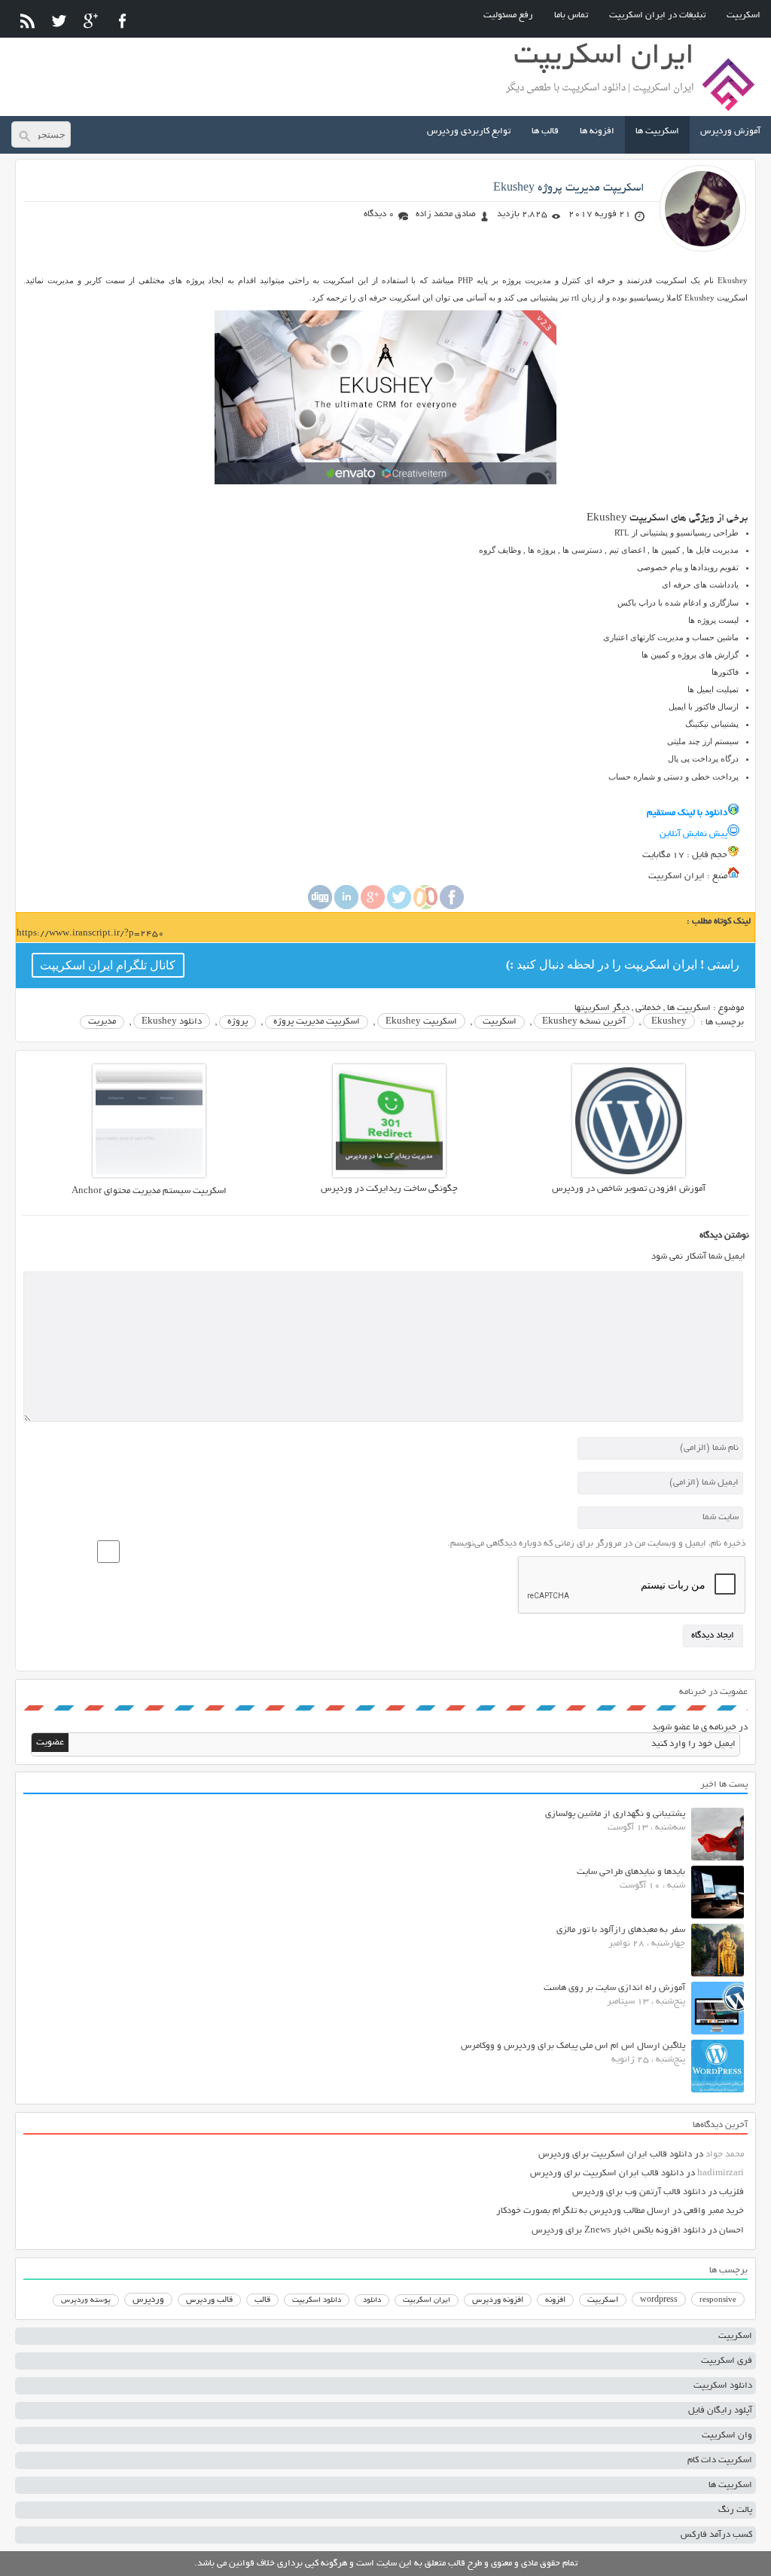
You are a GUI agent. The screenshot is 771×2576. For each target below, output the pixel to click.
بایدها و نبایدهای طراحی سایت (631, 1872)
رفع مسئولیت (508, 15)
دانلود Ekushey (172, 1022)
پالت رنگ (735, 2510)
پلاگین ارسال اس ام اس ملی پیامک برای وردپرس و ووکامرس (573, 2046)
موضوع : (727, 1008)
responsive (718, 2300)
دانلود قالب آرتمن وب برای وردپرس (639, 2192)
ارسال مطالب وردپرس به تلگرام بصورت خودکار (583, 2211)
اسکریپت (744, 15)
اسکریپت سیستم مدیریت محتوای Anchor (149, 1191)
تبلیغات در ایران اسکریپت (657, 15)
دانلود (372, 2301)
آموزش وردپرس (730, 131)
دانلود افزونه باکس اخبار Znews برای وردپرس (619, 2231)
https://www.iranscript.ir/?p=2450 (90, 934)
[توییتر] (59, 21)
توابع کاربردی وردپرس (469, 131)
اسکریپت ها (657, 131)
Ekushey (669, 1022)
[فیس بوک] (122, 21)
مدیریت (102, 1022)
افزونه (555, 2300)
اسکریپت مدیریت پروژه (317, 1022)
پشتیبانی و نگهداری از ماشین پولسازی (615, 1814)
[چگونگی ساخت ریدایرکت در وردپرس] (389, 1175)
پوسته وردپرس (86, 2301)
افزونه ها (597, 131)
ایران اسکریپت (427, 2301)
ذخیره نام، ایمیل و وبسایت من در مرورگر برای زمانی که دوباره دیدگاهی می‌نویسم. (596, 1544)
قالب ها (545, 131)
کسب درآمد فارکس (716, 2535)
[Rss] (27, 21)
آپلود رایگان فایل (720, 2411)
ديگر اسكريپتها (602, 1008)
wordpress (659, 2300)
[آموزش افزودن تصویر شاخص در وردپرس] (629, 1175)
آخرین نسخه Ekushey (584, 1022)
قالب (262, 2300)
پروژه (238, 1022)
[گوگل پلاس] (91, 21)
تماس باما (571, 15)
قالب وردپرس (209, 2300)
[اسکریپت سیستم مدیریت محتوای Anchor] (149, 1175)
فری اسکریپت (727, 2361)
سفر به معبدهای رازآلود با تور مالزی (621, 1930)
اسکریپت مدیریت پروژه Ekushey (569, 188)
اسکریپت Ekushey (421, 1022)
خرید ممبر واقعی (714, 2211)
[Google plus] (373, 907)
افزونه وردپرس (498, 2300)
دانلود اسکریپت (317, 2300)
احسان (731, 2231)
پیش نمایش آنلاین (693, 834)
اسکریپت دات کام (720, 2460)
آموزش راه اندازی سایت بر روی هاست (614, 1988)
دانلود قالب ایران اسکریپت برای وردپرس (615, 2155)
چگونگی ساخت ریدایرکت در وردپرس (389, 1189)
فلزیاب (731, 2192)
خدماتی (648, 1008)
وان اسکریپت (727, 2436)
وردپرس (148, 2300)
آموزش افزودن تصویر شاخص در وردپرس (629, 1189)
